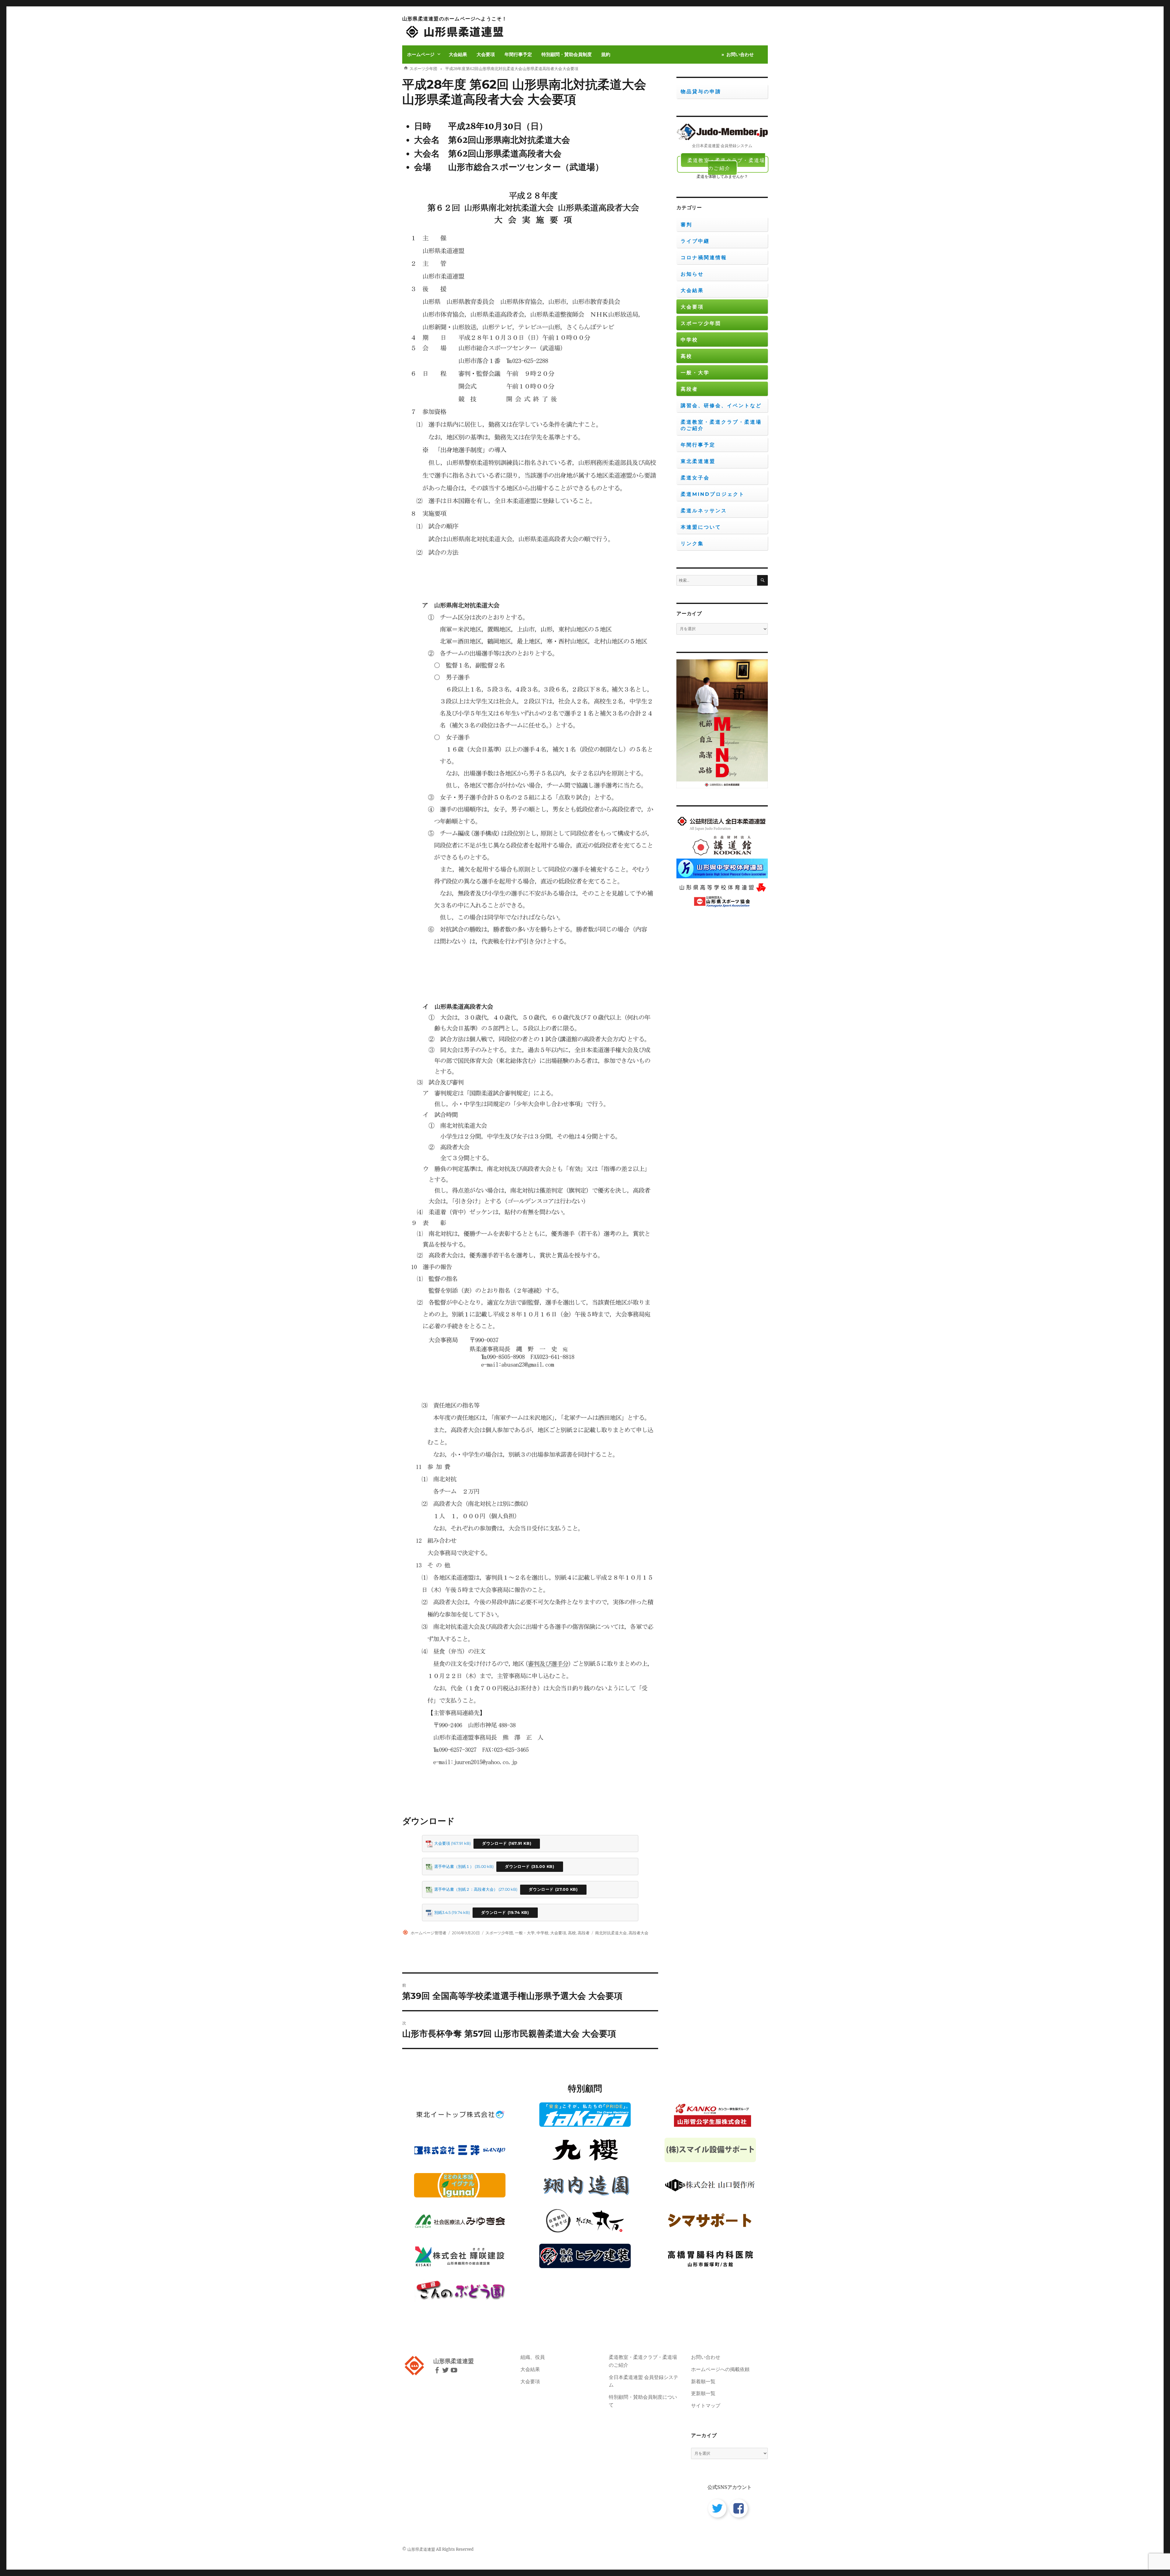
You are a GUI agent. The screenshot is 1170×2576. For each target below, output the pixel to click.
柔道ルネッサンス (704, 511)
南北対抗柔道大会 (611, 1933)
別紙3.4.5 (442, 1913)
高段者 (584, 1933)
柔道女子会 (695, 478)
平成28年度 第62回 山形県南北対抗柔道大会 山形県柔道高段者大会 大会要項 (524, 92)
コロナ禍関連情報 (704, 258)
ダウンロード (495, 1843)
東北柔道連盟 (698, 461)
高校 (572, 1933)
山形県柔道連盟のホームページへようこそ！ (455, 19)
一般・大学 (525, 1933)
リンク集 (692, 543)
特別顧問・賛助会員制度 (567, 54)
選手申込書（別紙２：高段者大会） (466, 1889)
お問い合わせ (740, 54)
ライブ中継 (695, 241)
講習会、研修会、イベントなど (721, 406)
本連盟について (701, 527)
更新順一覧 (703, 2393)
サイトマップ (706, 2405)
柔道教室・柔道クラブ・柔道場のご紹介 (726, 164)
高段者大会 (638, 1933)
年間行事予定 (518, 54)
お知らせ (692, 274)
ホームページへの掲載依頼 (720, 2369)
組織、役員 (533, 2357)
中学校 (542, 1933)
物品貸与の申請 (701, 92)
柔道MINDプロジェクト (713, 494)
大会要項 (486, 54)
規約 (606, 54)
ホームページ (421, 54)
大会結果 (458, 54)
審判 (686, 225)
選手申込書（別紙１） (454, 1867)
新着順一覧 (703, 2381)
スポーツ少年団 (499, 1933)
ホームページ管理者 (429, 1933)
